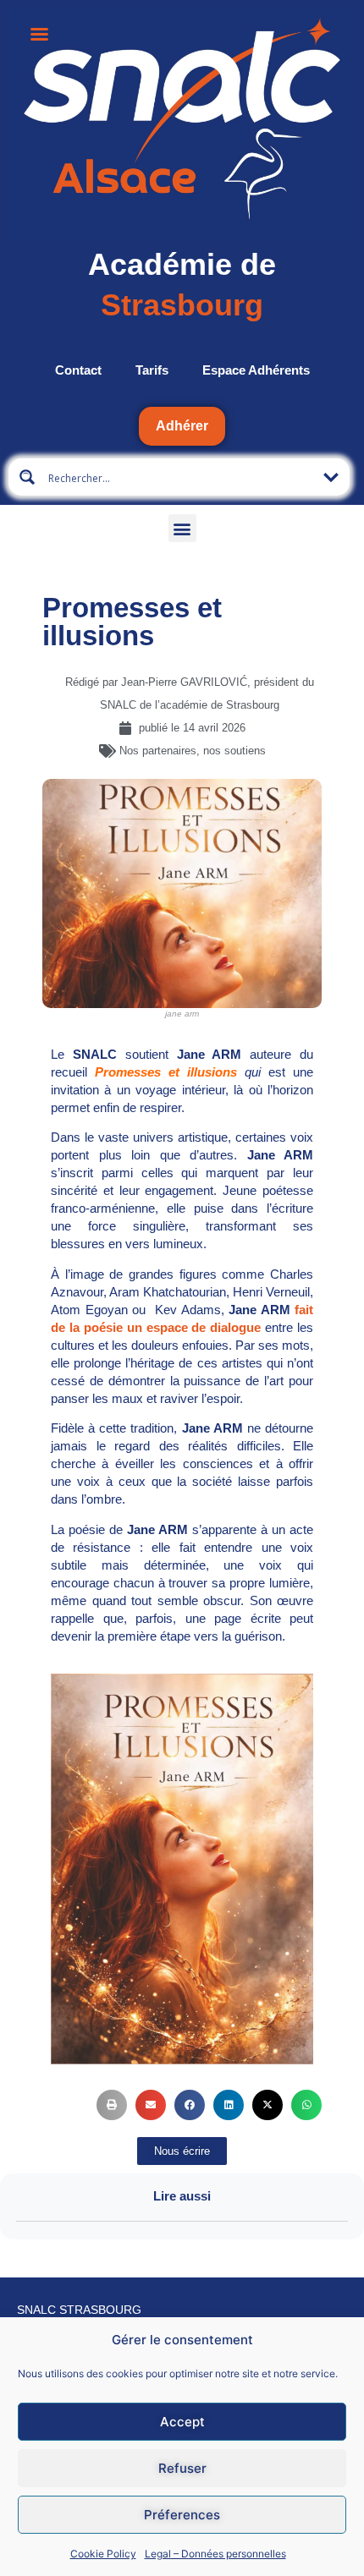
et (141, 1072)
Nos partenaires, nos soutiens (193, 751)
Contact (78, 370)
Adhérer (182, 426)
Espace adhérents (256, 370)
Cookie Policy (103, 2554)
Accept (182, 2422)
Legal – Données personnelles (215, 2554)
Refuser (182, 2468)
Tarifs (152, 370)
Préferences (182, 2515)
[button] (182, 528)
